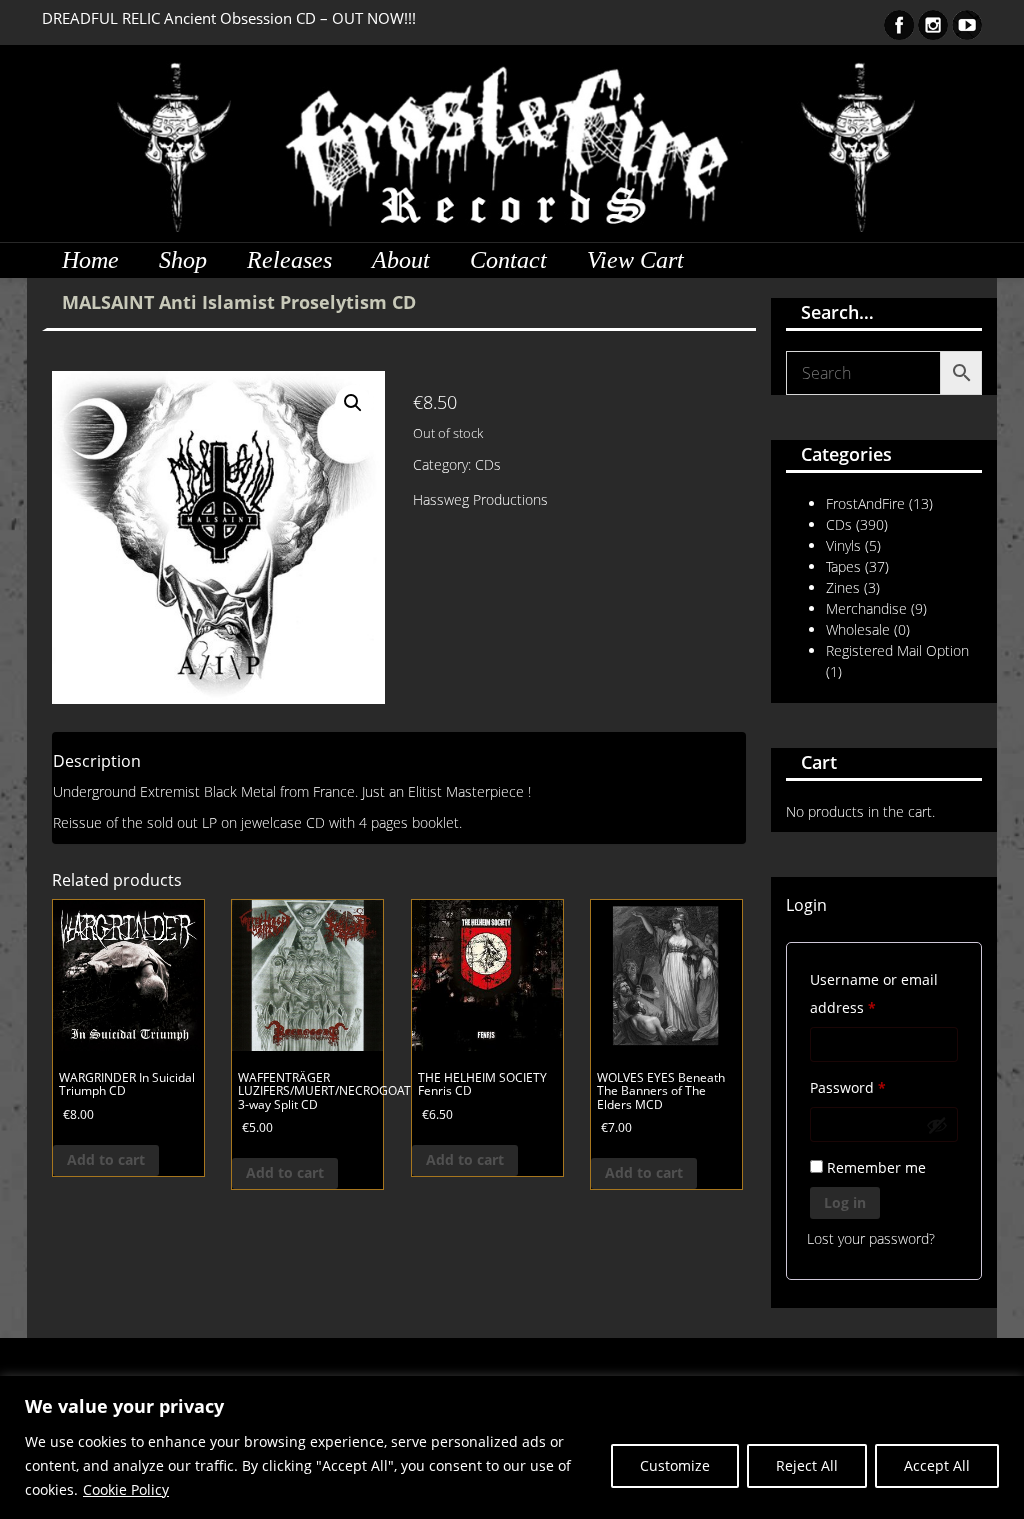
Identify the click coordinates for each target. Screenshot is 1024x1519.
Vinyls (843, 545)
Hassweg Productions (480, 499)
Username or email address (874, 993)
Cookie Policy (126, 1489)
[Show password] (937, 1125)
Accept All (937, 1465)
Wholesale (858, 629)
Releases (289, 260)
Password (878, 1087)
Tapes (843, 566)
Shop (183, 260)
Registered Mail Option (897, 650)
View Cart (635, 260)
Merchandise (866, 608)
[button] (353, 403)
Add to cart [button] (106, 1159)
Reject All (807, 1465)
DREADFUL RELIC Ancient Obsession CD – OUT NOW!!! (229, 18)
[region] (512, 1447)
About (401, 260)
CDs (488, 464)
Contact (508, 260)
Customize (675, 1465)
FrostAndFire (865, 503)
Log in (845, 1202)
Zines (843, 587)
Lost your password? (871, 1238)
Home (90, 260)
